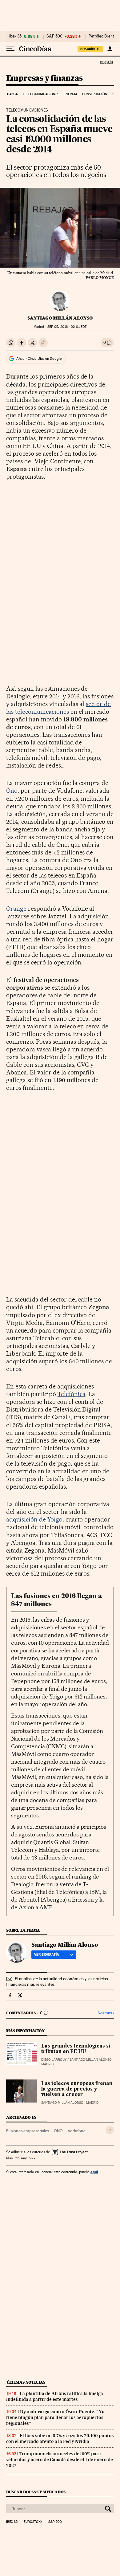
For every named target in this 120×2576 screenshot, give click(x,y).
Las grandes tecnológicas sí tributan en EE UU (76, 2049)
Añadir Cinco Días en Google (39, 359)
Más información (19, 2158)
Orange (16, 909)
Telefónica (72, 1394)
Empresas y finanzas (44, 79)
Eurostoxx (33, 2522)
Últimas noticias (26, 2382)
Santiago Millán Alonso (60, 318)
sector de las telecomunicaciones (58, 708)
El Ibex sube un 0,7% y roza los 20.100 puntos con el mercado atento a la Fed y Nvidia (60, 2439)
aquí (94, 2172)
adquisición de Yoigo (34, 1519)
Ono (12, 791)
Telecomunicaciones (41, 94)
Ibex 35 (15, 36)
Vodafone (77, 2131)
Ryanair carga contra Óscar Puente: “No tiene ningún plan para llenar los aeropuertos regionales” (55, 2417)
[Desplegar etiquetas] (110, 2130)
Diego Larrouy (54, 2060)
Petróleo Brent (101, 36)
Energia (70, 94)
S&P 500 (54, 36)
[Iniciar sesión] (110, 49)
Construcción (95, 94)
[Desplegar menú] (10, 49)
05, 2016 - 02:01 (67, 327)
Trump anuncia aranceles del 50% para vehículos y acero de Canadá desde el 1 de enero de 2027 (60, 2460)
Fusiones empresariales (28, 2131)
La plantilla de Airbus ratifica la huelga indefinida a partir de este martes (55, 2396)
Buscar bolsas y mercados (36, 2492)
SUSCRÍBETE (90, 49)
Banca (13, 94)
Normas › (106, 2013)
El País (106, 62)
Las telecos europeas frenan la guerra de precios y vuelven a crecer (77, 2089)
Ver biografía (47, 1954)
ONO (58, 2131)
